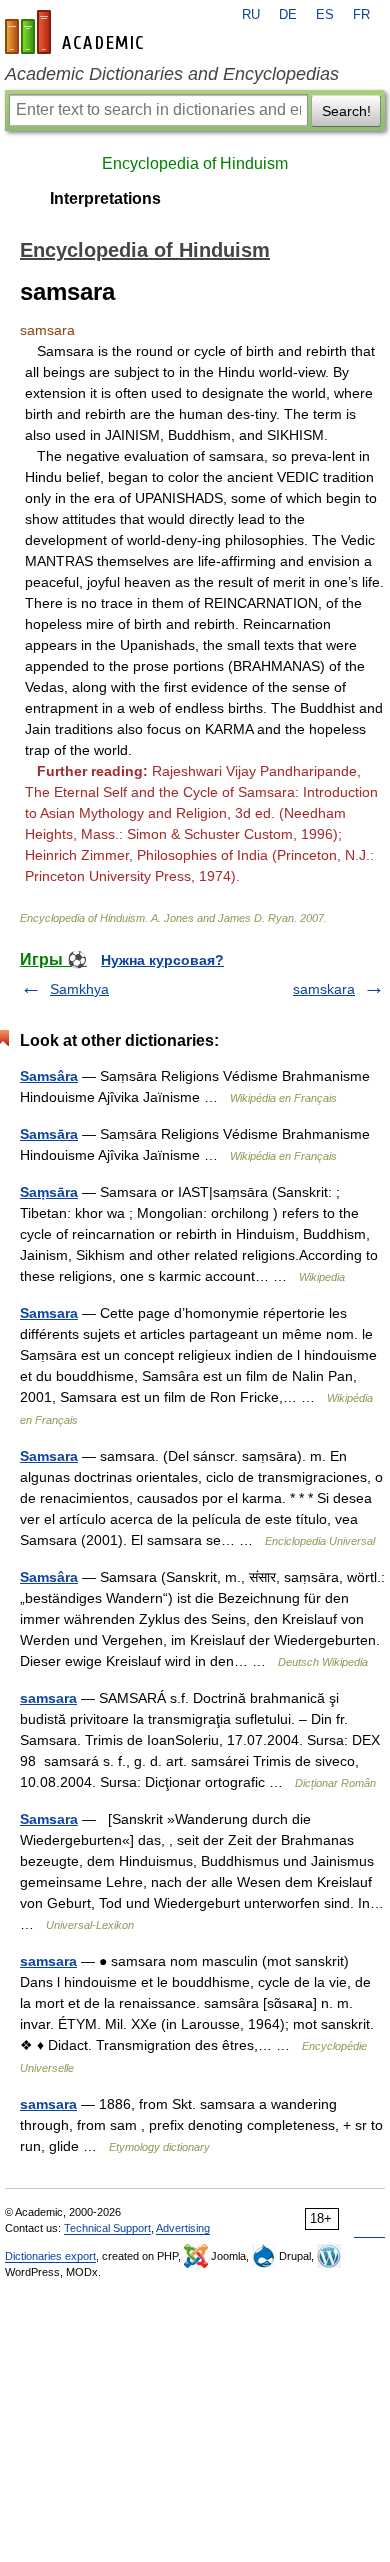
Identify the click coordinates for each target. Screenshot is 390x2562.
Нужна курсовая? (162, 960)
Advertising (183, 2228)
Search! (346, 111)
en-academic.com (77, 32)
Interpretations (105, 198)
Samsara (49, 1313)
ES (325, 15)
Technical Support (107, 2228)
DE (288, 15)
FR (361, 15)
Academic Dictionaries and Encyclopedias (172, 74)
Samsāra (49, 1134)
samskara (324, 989)
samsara (48, 1698)
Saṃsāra (49, 1192)
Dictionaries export (50, 2256)
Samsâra (49, 1076)
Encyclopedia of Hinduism (195, 163)
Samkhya (79, 989)
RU (251, 15)
